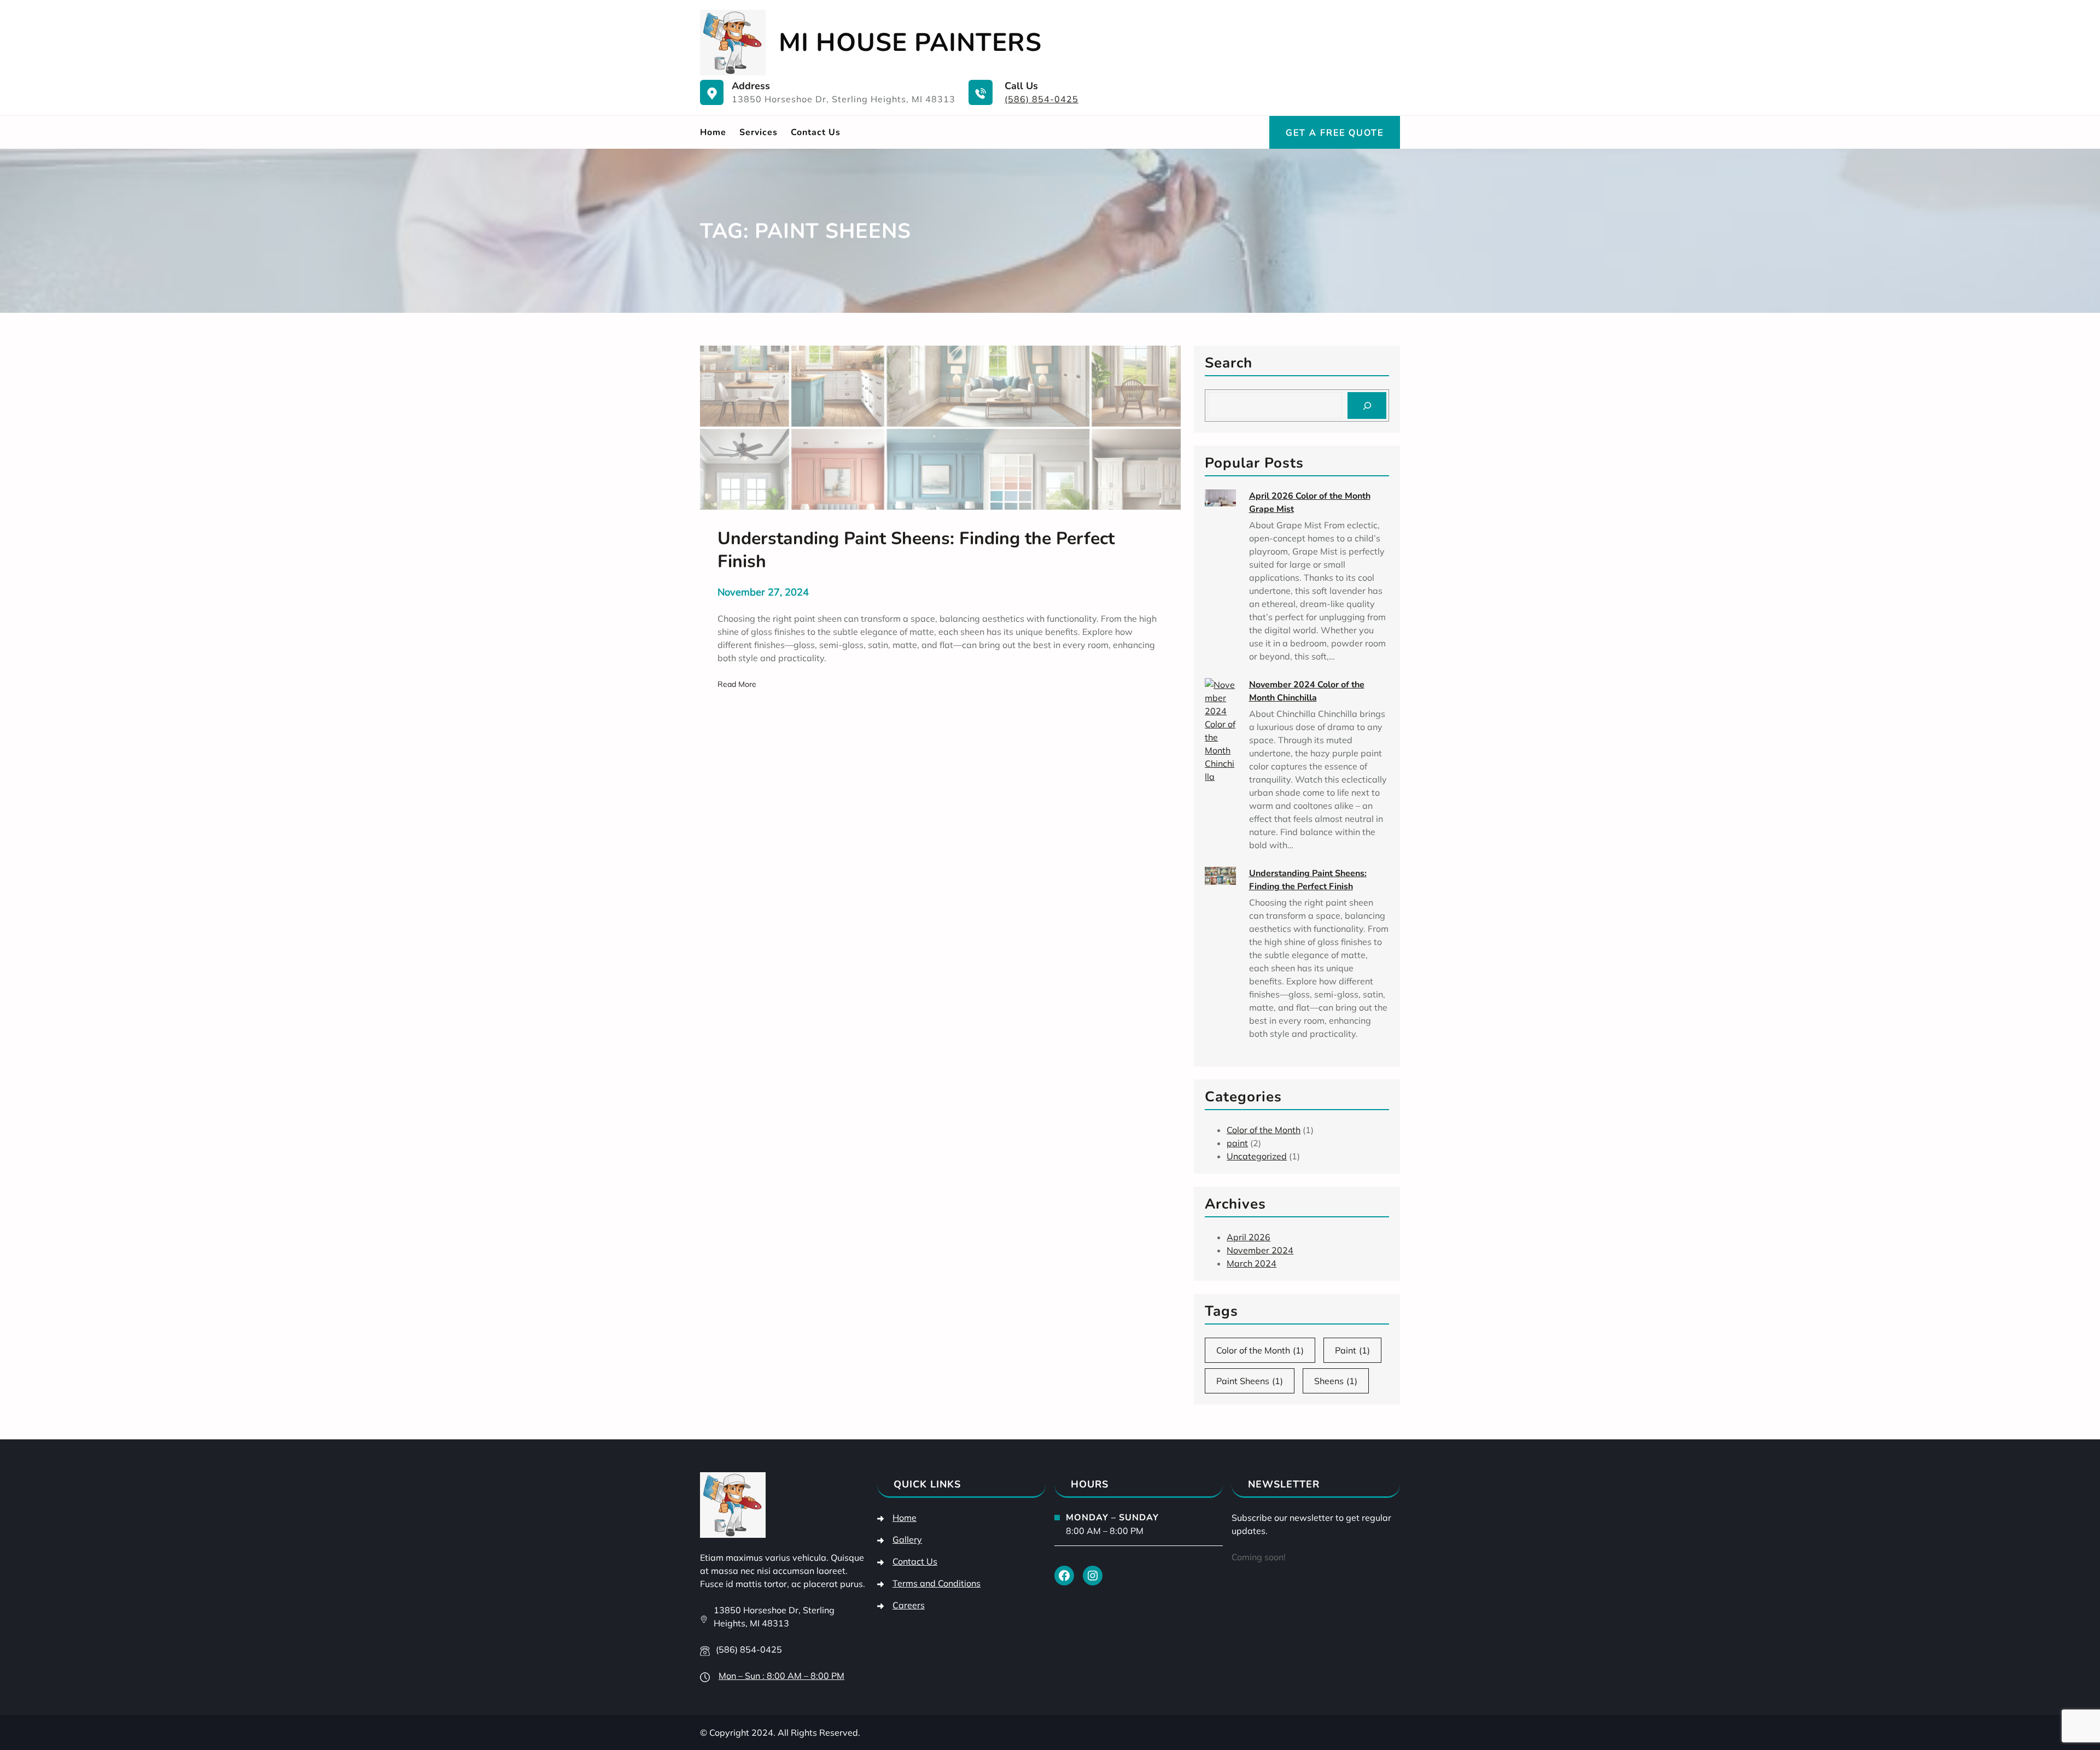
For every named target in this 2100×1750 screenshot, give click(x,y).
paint (1237, 1143)
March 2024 (1252, 1263)
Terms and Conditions (937, 1583)
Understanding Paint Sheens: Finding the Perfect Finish (1308, 880)
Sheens (1336, 1381)
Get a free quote (1335, 132)
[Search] (1367, 406)
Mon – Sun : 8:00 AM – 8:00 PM (781, 1676)
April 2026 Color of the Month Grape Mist (1310, 503)
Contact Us (915, 1561)
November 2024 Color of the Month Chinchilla (1307, 691)
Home (713, 132)
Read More (737, 685)
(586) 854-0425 (1042, 99)
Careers (909, 1605)
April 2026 (1249, 1237)
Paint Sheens (1250, 1381)
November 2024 (1260, 1250)
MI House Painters (910, 42)
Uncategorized (1257, 1156)
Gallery (907, 1539)
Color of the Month (1264, 1130)
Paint (1352, 1350)
